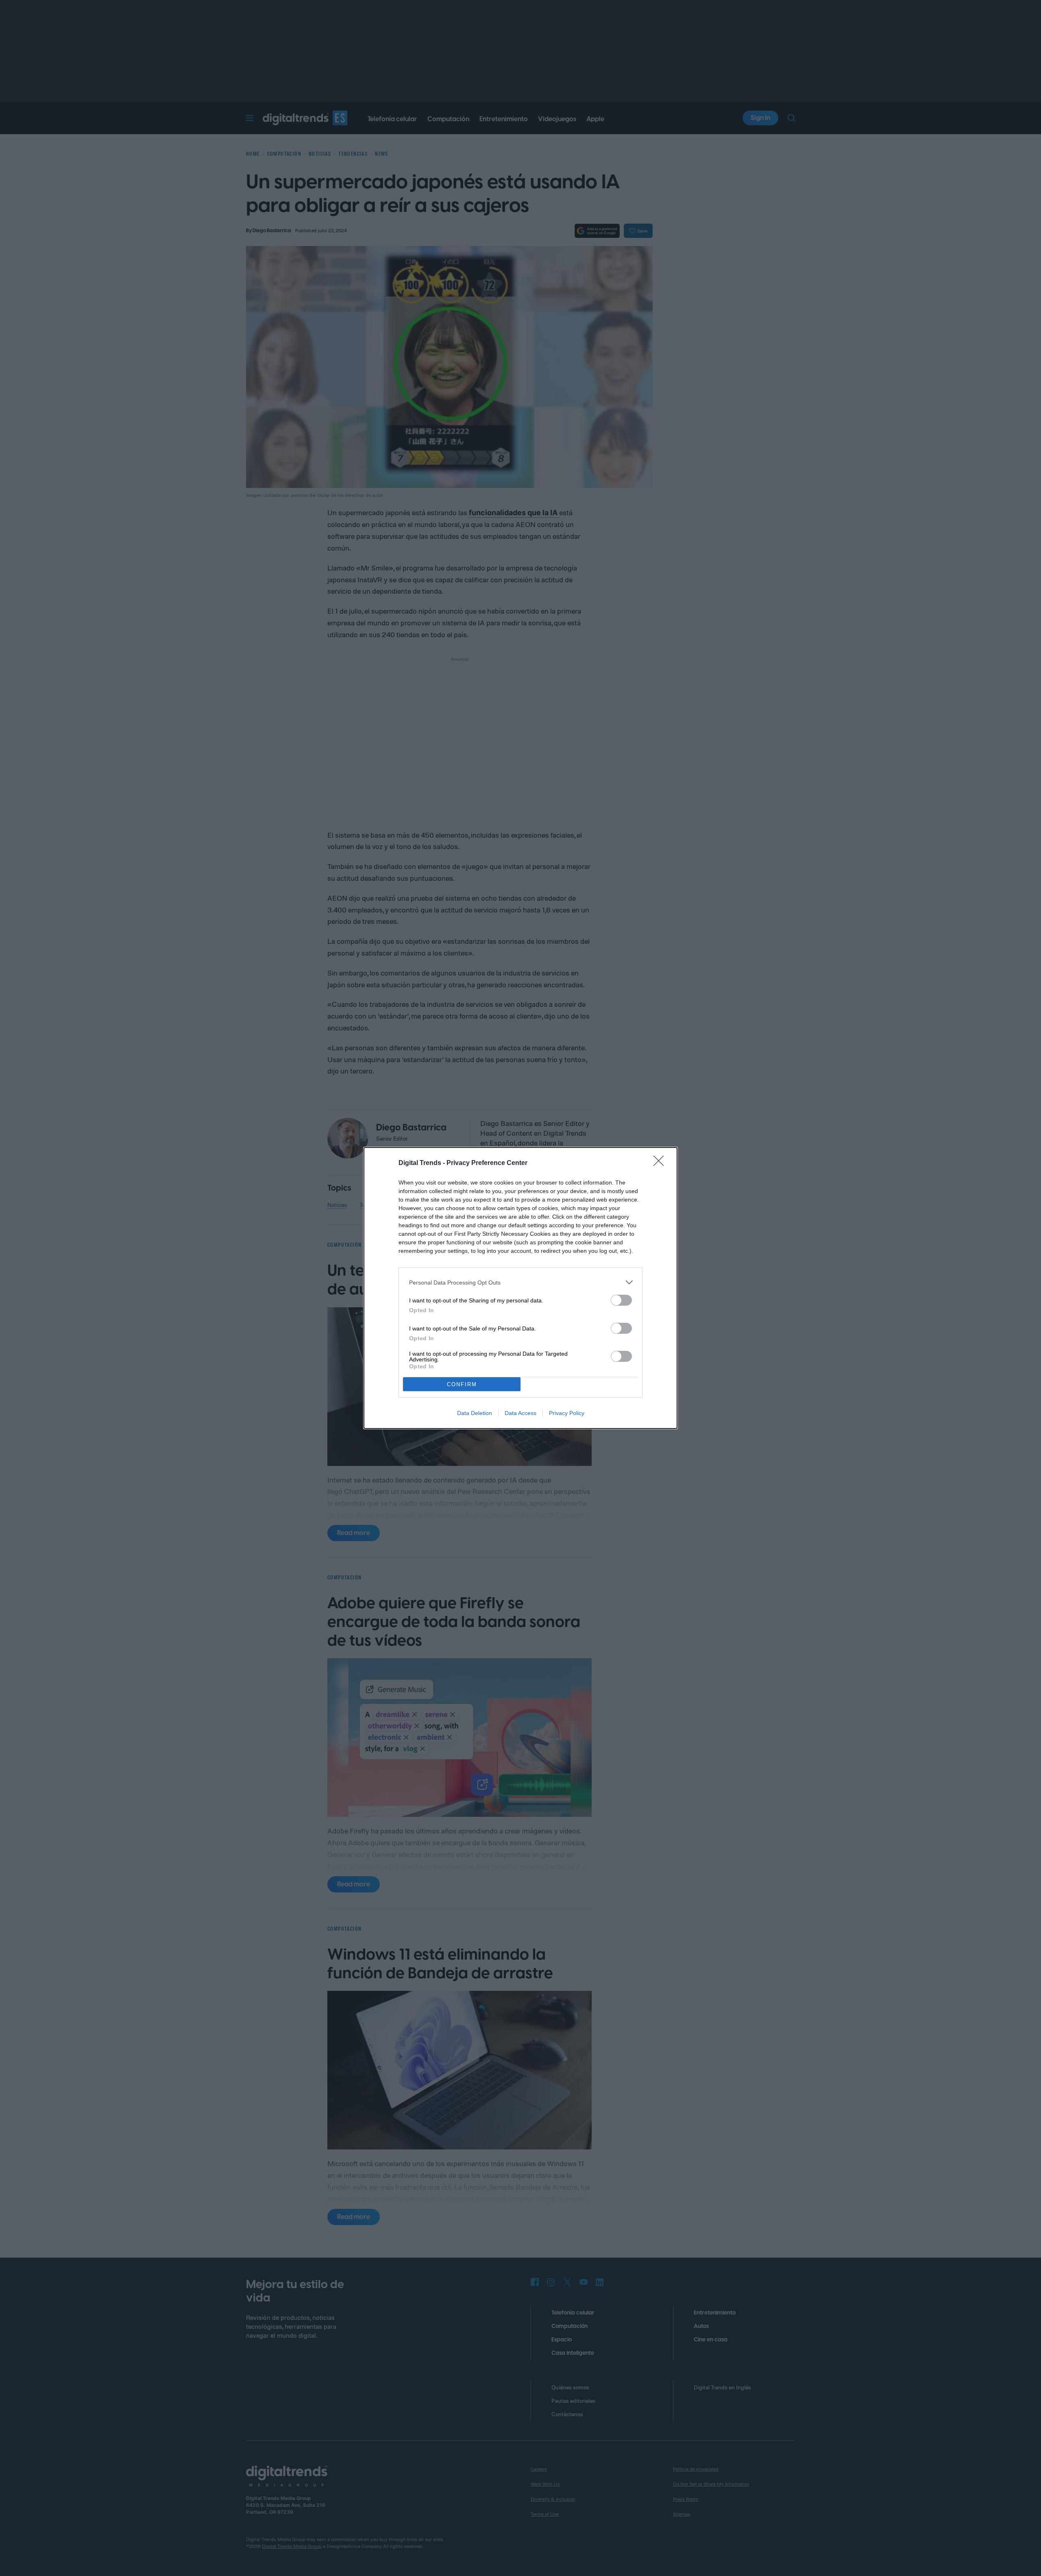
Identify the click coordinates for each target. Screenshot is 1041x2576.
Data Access (520, 1413)
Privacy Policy (567, 1413)
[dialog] (520, 1288)
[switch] (621, 1300)
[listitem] (520, 1282)
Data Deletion (475, 1413)
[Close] (661, 1163)
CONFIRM (462, 1384)
